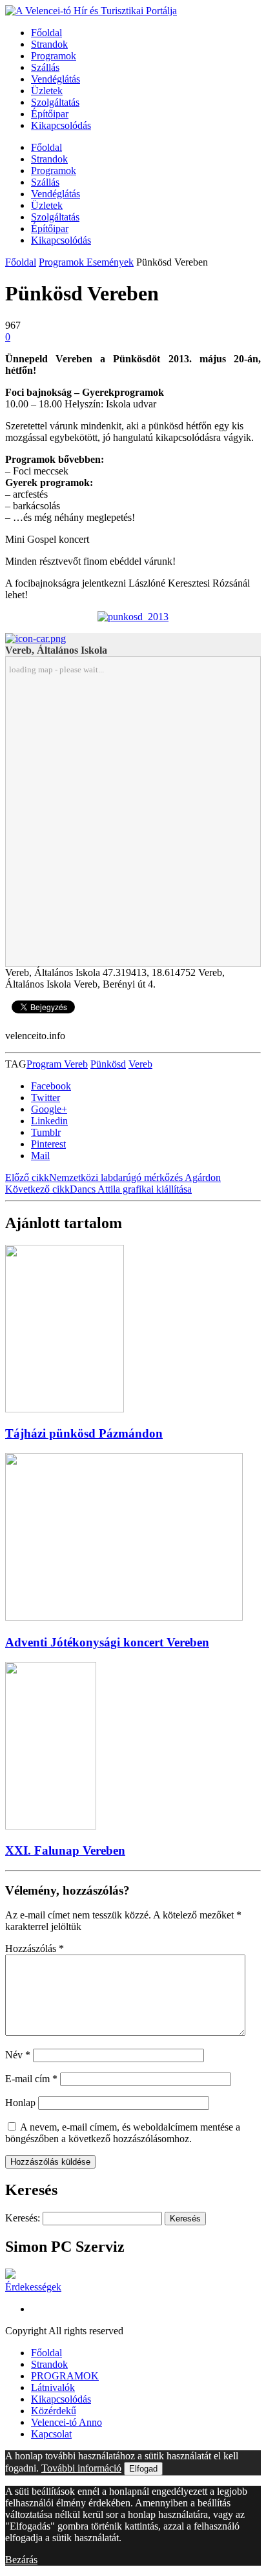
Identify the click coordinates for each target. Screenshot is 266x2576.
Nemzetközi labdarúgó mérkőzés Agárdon (113, 1177)
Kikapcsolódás (61, 125)
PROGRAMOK (65, 2376)
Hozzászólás (35, 1948)
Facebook (51, 1086)
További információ (81, 2468)
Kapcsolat (51, 2434)
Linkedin (49, 1121)
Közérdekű (54, 2411)
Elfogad (143, 2469)
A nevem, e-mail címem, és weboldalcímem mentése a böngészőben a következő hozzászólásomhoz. (123, 2133)
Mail (40, 1156)
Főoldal (46, 33)
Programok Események (86, 262)
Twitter (46, 1098)
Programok (54, 56)
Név (18, 2055)
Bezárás (21, 2560)
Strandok (49, 44)
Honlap (20, 2103)
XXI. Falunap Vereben (65, 1850)
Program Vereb (57, 1064)
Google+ (49, 1109)
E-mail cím (31, 2079)
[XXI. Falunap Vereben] (51, 1826)
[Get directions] (36, 639)
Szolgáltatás (55, 102)
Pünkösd (108, 1064)
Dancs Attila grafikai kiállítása (98, 1189)
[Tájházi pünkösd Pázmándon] (65, 1409)
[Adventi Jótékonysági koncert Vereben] (124, 1617)
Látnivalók (53, 2387)
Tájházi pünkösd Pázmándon (84, 1433)
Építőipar (50, 114)
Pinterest (48, 1144)
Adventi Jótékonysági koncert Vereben (107, 1642)
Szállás (45, 67)
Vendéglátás (56, 79)
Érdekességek (33, 2287)
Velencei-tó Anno (66, 2422)
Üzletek (47, 91)
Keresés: (23, 2218)
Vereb (140, 1064)
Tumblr (46, 1132)
